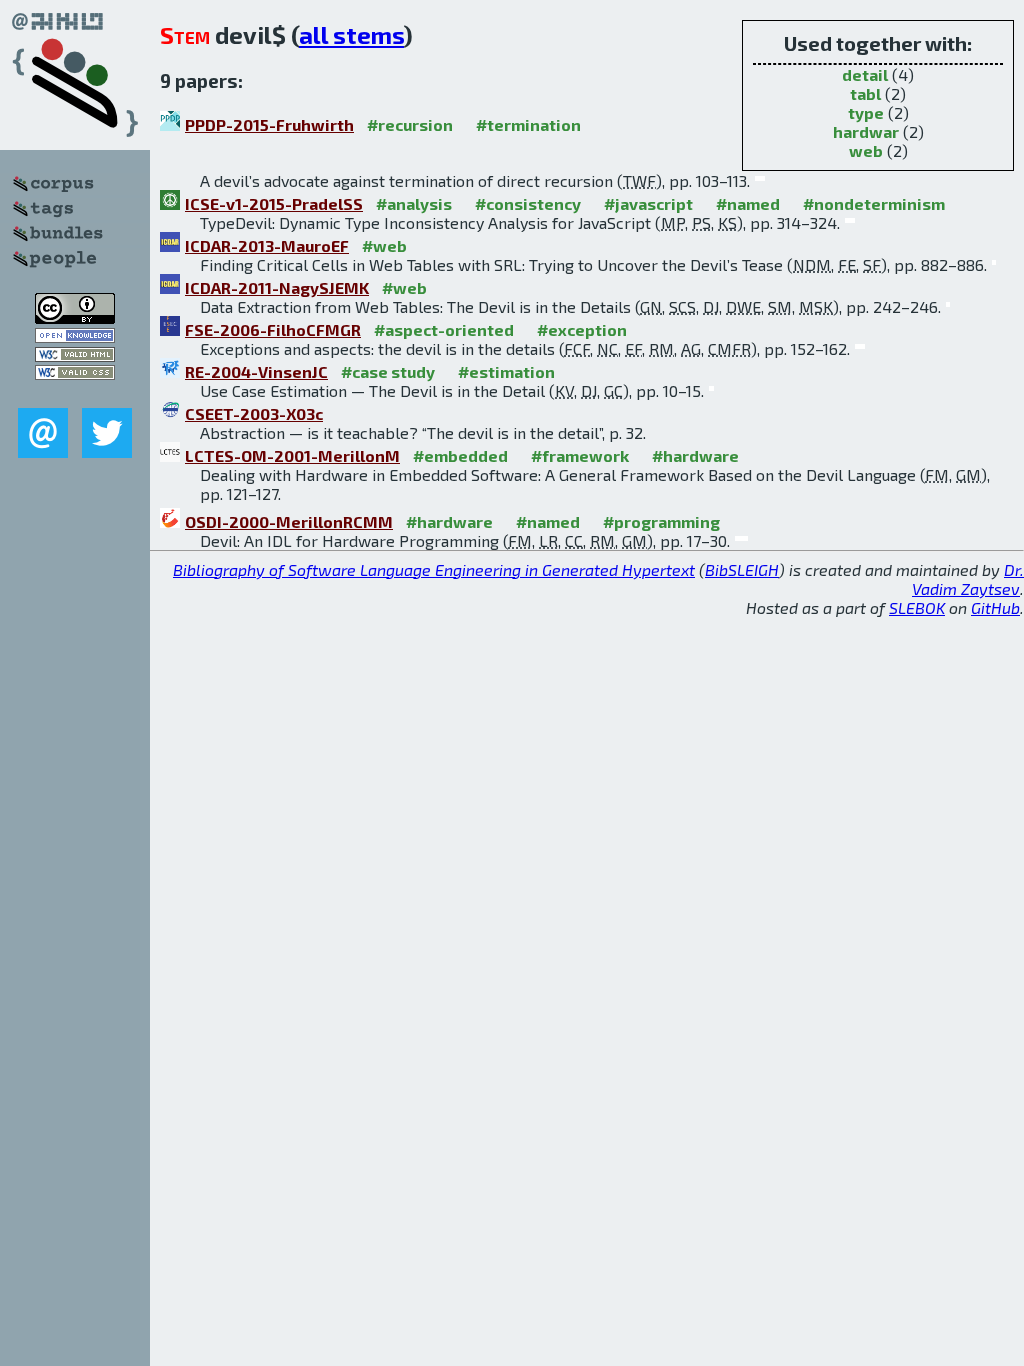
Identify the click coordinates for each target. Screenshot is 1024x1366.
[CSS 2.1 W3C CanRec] (75, 393)
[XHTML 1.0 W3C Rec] (75, 355)
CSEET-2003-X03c (254, 413)
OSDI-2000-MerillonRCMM (289, 521)
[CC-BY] (75, 317)
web (866, 150)
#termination (528, 124)
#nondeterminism (874, 203)
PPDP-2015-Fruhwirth (269, 124)
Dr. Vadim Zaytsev (968, 579)
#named (748, 203)
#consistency (528, 203)
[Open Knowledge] (75, 336)
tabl (865, 93)
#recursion (410, 124)
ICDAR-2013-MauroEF (267, 245)
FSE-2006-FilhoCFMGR (273, 329)
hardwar (866, 131)
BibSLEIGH (742, 569)
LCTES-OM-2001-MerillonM (292, 455)
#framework (580, 455)
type (866, 112)
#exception (582, 329)
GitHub (995, 607)
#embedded (460, 455)
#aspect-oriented (444, 329)
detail (865, 74)
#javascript (648, 203)
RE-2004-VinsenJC (256, 371)
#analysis (414, 203)
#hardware (695, 455)
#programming (661, 521)
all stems (351, 34)
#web (384, 245)
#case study (388, 371)
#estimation (506, 371)
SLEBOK (917, 607)
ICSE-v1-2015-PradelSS (274, 203)
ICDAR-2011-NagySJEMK (277, 287)
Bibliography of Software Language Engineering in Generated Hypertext (434, 569)
